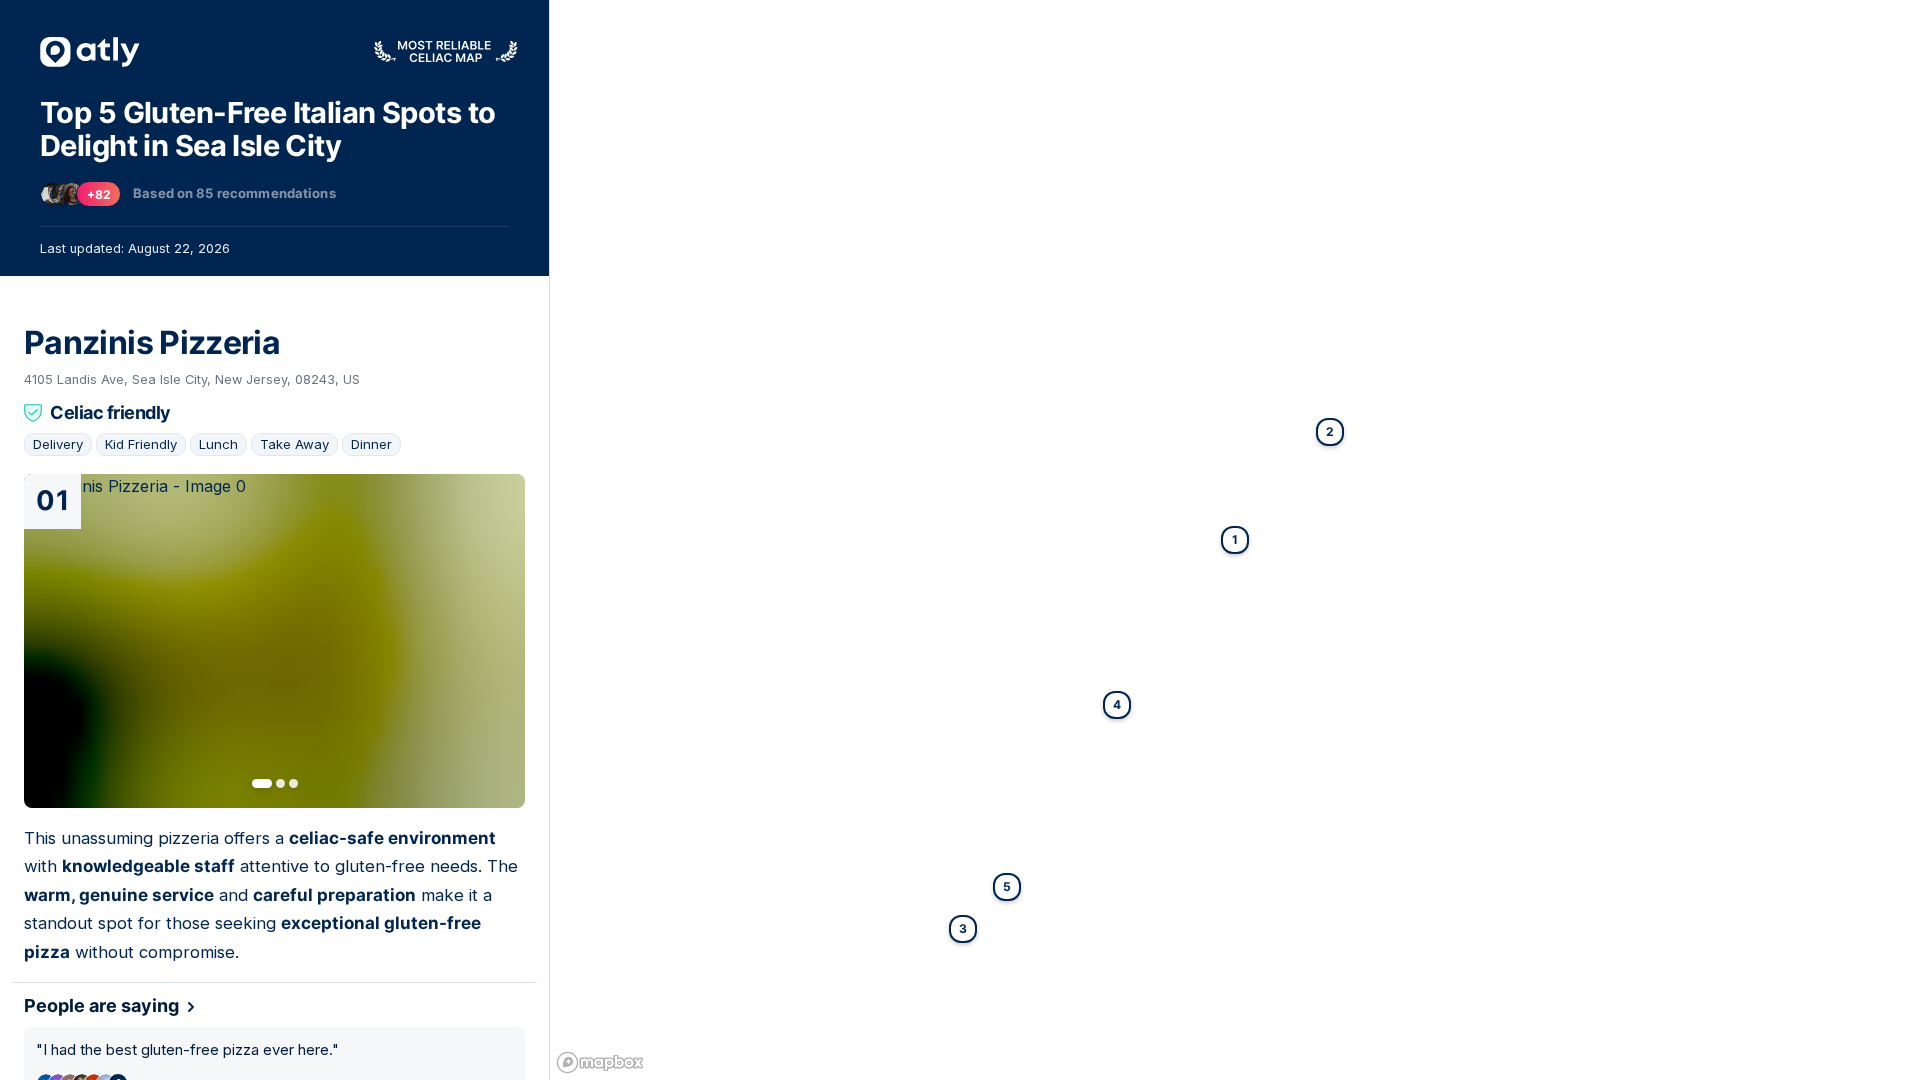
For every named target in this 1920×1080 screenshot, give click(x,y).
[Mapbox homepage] (600, 1062)
